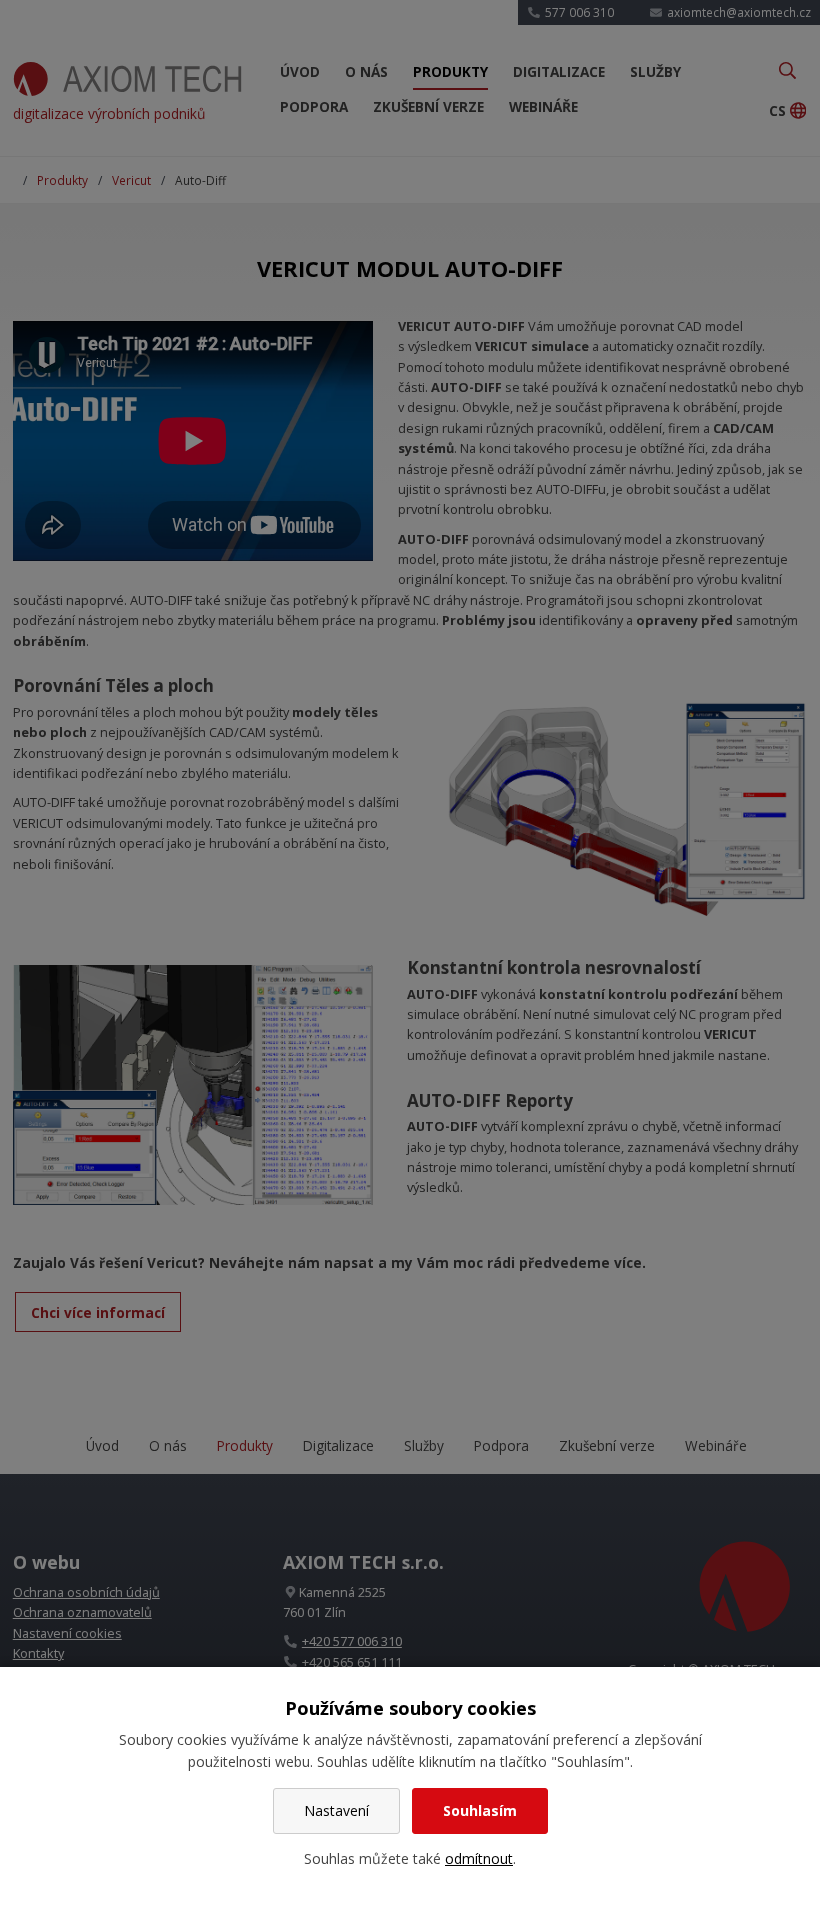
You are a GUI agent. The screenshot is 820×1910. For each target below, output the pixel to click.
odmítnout (479, 1858)
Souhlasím (480, 1810)
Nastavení (336, 1810)
